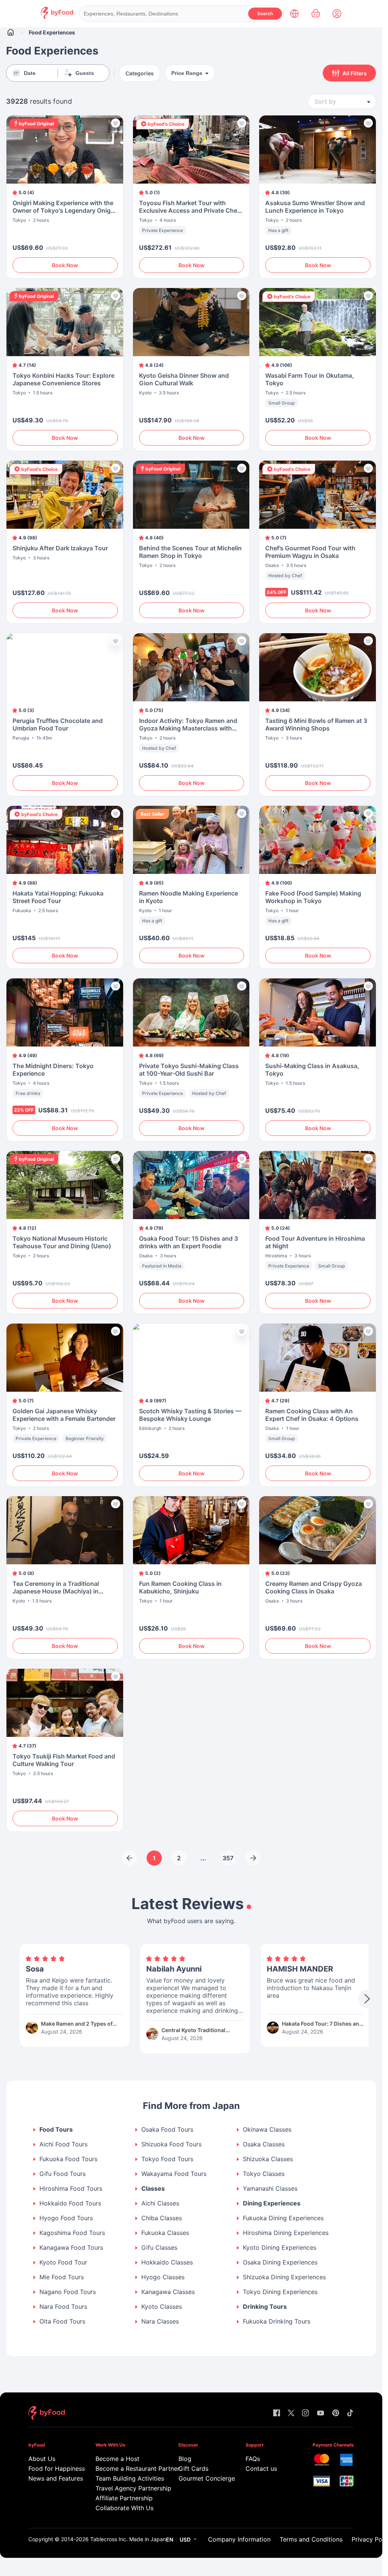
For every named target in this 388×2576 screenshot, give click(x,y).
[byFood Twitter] (291, 2413)
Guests (85, 73)
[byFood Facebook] (277, 2413)
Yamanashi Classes (270, 2189)
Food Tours (56, 2130)
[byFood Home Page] (57, 17)
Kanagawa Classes (168, 2292)
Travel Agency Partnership (127, 2488)
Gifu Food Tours (63, 2174)
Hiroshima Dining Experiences (286, 2233)
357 (228, 1858)
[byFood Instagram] (305, 2413)
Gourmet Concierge (201, 2478)
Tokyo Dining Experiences (280, 2292)
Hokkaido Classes (167, 2262)
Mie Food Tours (62, 2277)
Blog (185, 2459)
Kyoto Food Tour (63, 2262)
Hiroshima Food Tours (71, 2189)
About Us (42, 2459)
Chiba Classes (162, 2218)
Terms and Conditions (311, 2539)
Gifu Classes (159, 2248)
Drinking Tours (265, 2307)
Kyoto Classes (162, 2307)
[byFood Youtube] (321, 2413)
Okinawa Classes (267, 2130)
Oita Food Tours (62, 2321)
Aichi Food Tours (63, 2144)
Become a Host (117, 2459)
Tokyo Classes (264, 2174)
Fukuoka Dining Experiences (283, 2218)
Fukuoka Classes (165, 2233)
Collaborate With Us (124, 2508)
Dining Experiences (272, 2203)
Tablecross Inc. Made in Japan (128, 2539)
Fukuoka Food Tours (68, 2159)
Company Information (239, 2539)
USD (185, 2539)
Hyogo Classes (163, 2277)
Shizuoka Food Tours (171, 2144)
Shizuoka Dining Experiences (284, 2277)
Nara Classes (160, 2321)
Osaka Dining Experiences (280, 2262)
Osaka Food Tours (167, 2130)
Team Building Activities (127, 2478)
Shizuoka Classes (268, 2159)
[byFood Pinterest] (336, 2413)
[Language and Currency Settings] (294, 14)
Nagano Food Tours (68, 2292)
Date (30, 73)
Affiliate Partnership (124, 2498)
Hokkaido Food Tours (70, 2203)
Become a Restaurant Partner (127, 2469)
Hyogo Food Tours (66, 2218)
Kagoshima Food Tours (72, 2233)
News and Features (51, 2478)
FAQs (253, 2459)
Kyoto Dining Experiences (280, 2248)
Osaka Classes (264, 2144)
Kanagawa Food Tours (71, 2248)
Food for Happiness (51, 2469)
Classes (153, 2189)
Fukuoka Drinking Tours (277, 2321)
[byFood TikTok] (350, 2413)
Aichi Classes (160, 2203)
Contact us (261, 2469)
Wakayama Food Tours (174, 2174)
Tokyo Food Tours (167, 2159)
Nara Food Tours (63, 2307)
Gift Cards (193, 2469)
